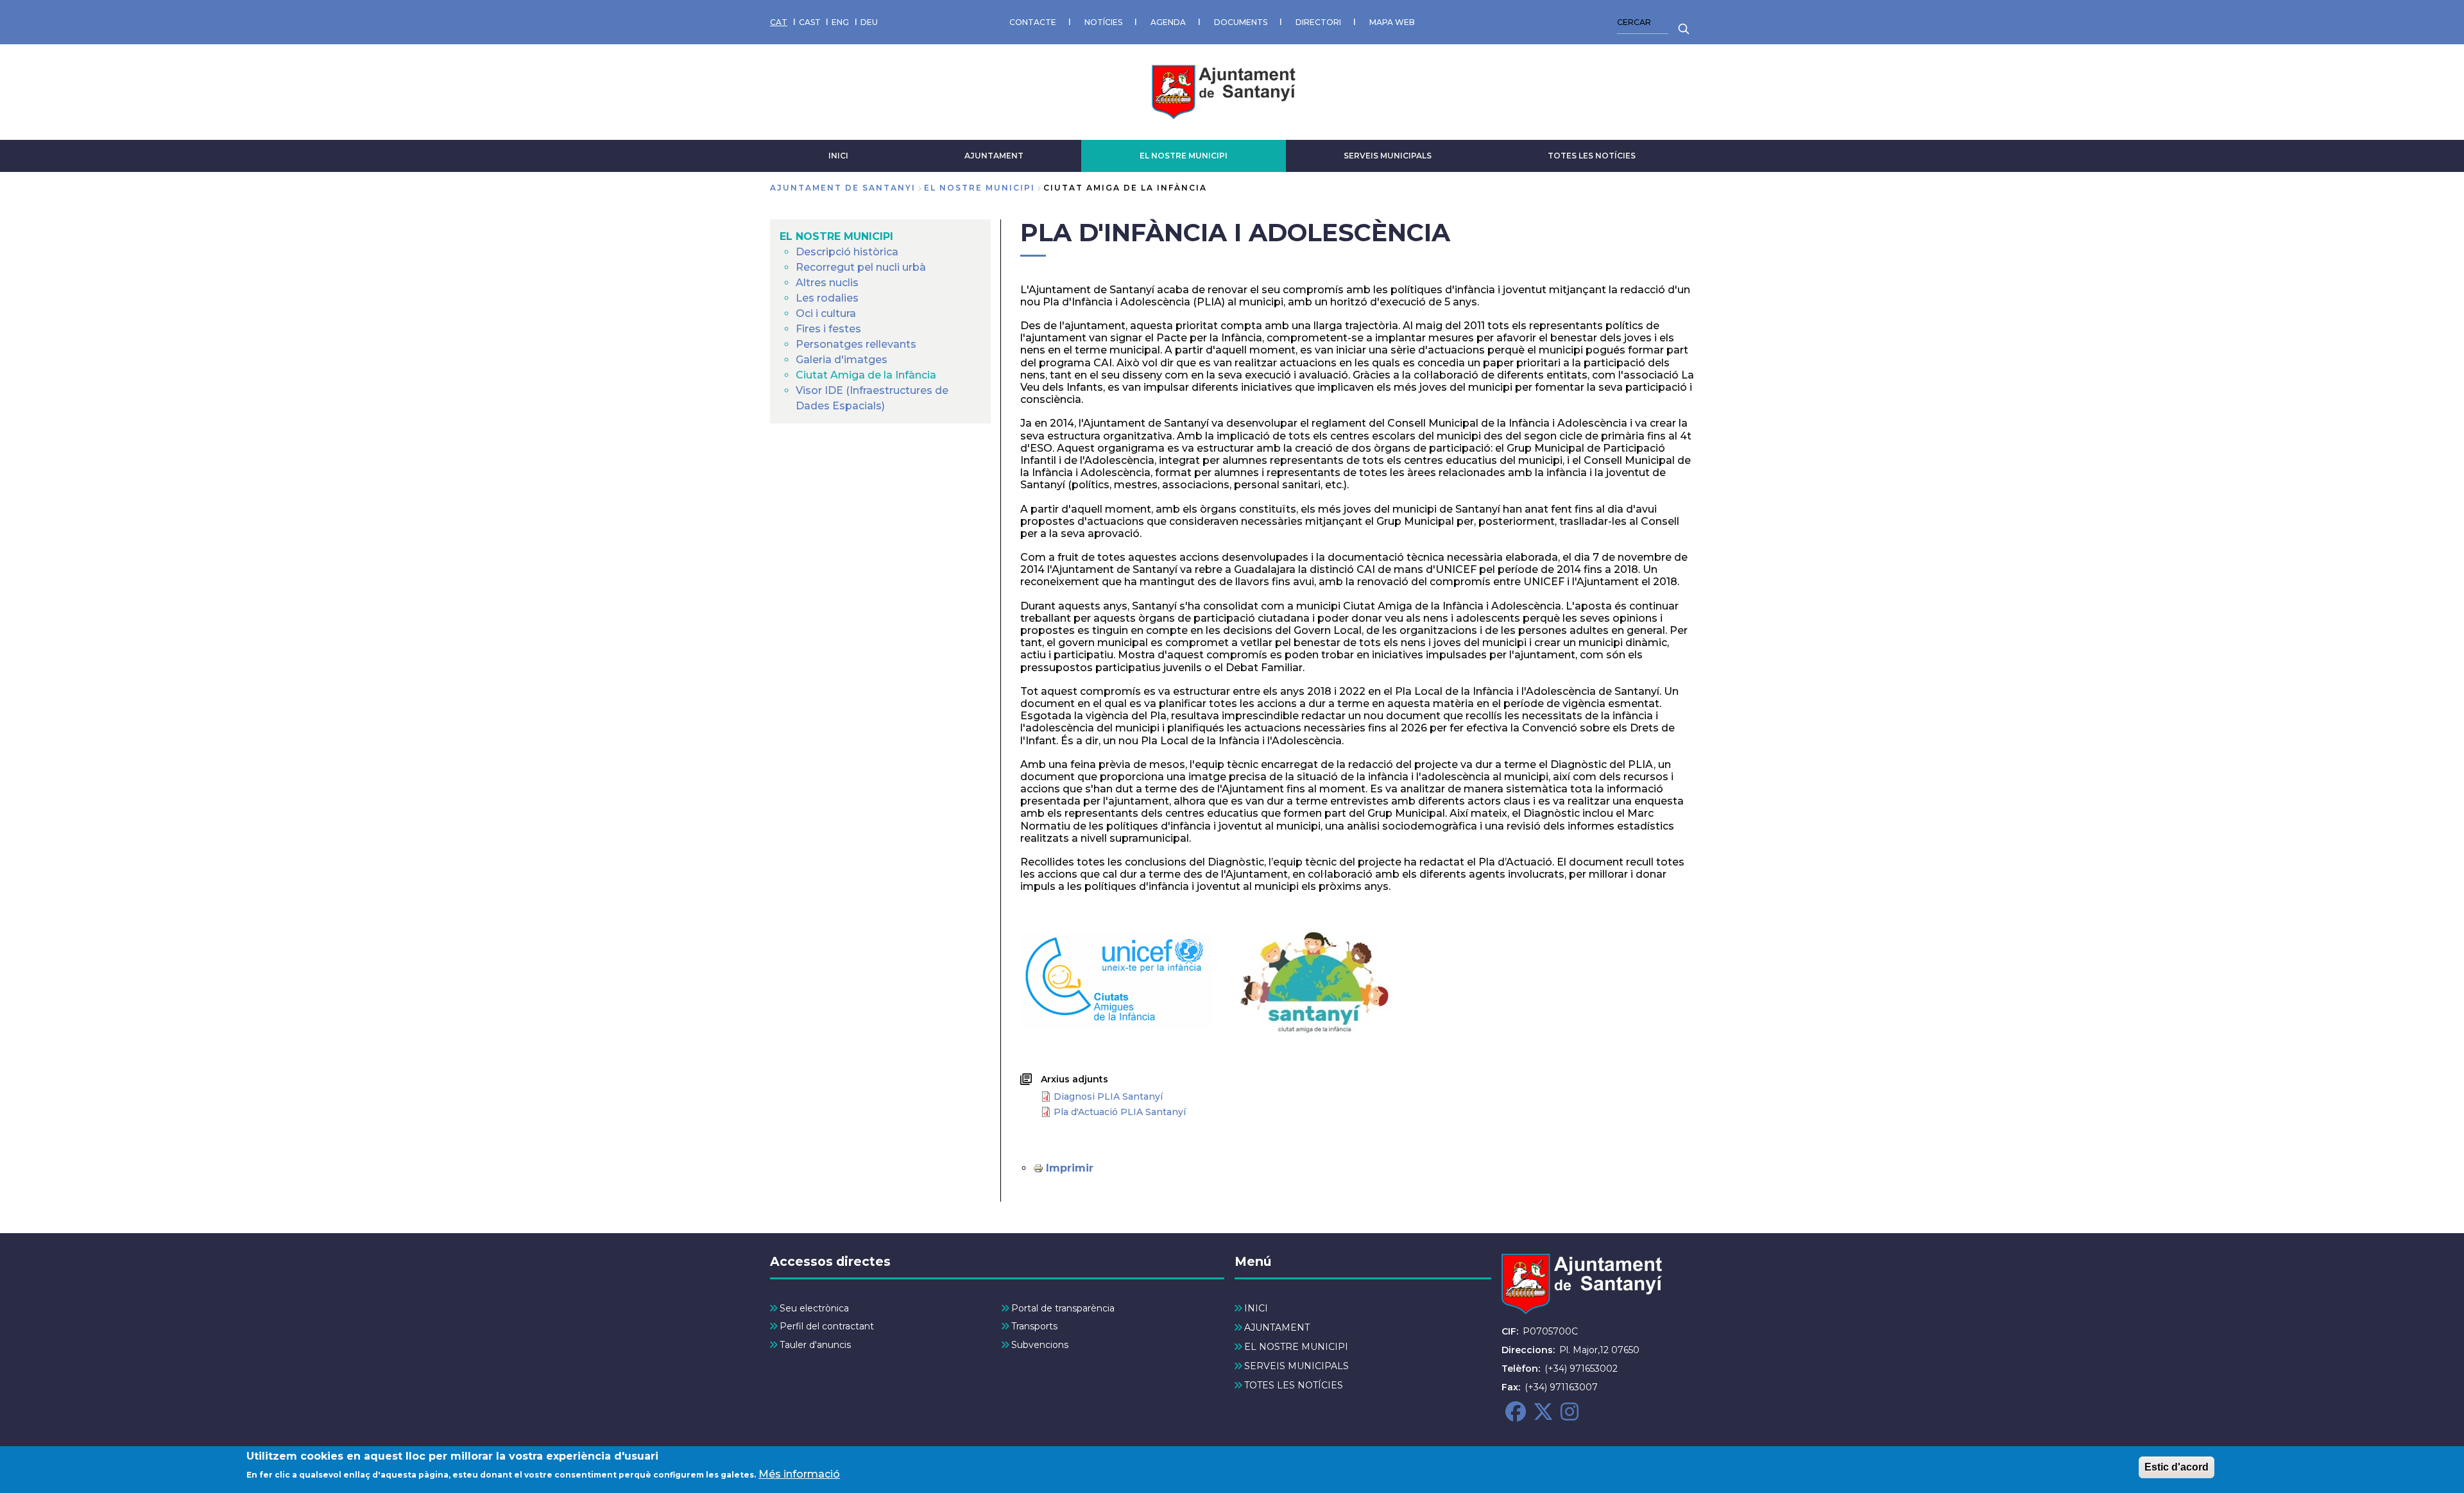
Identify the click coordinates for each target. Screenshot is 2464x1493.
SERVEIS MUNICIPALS (1388, 156)
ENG (840, 22)
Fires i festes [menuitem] (828, 329)
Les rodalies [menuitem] (827, 298)
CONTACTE (1033, 22)
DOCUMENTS (1241, 22)
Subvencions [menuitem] (1040, 1345)
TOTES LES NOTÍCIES (1592, 156)
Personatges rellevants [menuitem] (856, 344)
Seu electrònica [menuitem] (814, 1308)
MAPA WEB (1392, 22)
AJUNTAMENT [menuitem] (1277, 1327)
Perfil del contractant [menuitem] (827, 1326)
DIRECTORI (1318, 22)
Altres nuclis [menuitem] (827, 283)
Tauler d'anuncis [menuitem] (815, 1345)
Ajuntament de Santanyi (843, 188)
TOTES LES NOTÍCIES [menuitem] (1294, 1385)
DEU (869, 22)
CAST (810, 22)
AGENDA (1168, 22)
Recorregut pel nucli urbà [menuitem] (861, 267)
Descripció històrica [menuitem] (847, 252)
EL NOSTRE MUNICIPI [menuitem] (836, 236)
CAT (779, 22)
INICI (838, 156)
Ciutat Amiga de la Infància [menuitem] (866, 375)
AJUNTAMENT (994, 156)
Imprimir (1070, 1168)
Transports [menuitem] (1034, 1326)
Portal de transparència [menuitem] (1063, 1308)
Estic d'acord (2177, 1467)
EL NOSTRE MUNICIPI (1184, 156)
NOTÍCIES (1103, 22)
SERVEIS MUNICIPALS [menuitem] (1296, 1366)
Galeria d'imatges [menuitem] (842, 360)
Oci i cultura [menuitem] (826, 313)
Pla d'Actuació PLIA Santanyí (1120, 1112)
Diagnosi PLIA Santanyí (1108, 1096)
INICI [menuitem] (1256, 1308)
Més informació (799, 1474)
